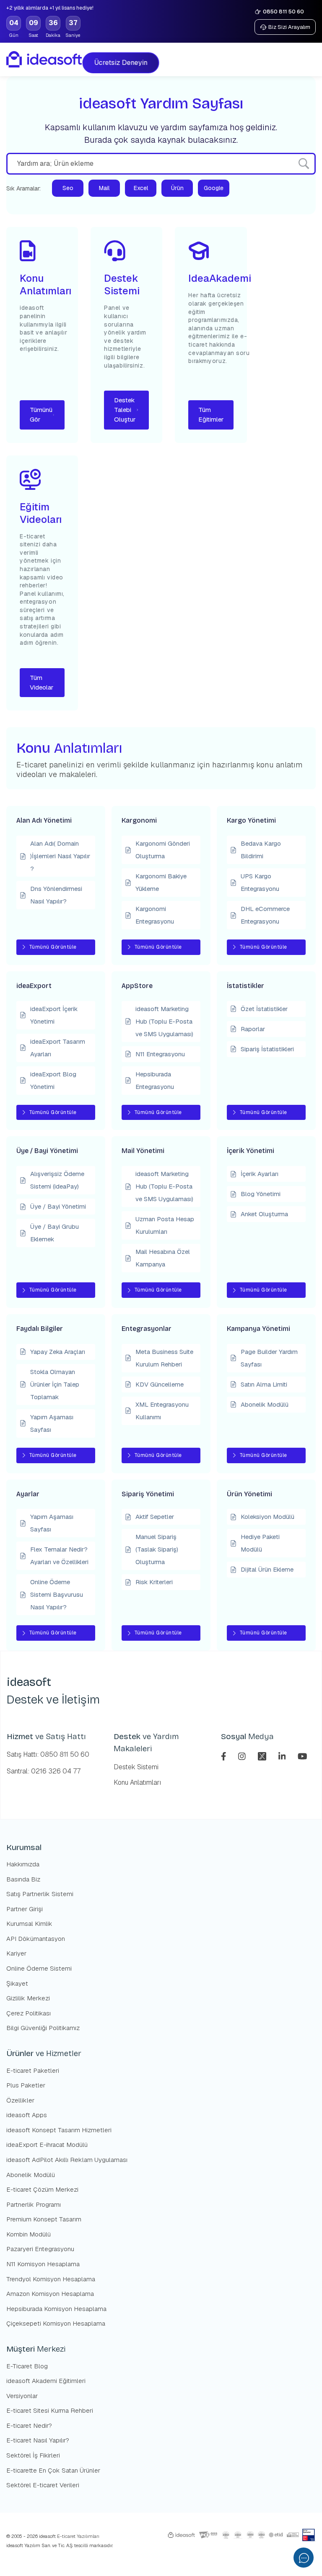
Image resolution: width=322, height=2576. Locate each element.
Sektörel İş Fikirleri (33, 2455)
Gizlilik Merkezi (28, 1998)
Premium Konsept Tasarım (44, 2219)
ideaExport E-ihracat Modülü (47, 2145)
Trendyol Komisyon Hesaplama (51, 2279)
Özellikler (20, 2100)
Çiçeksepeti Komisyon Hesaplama (56, 2323)
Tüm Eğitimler (211, 414)
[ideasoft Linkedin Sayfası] (283, 1756)
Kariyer (16, 1953)
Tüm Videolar (42, 682)
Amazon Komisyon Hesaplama (50, 2294)
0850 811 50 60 (283, 12)
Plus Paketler (26, 2085)
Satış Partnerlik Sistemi (40, 1894)
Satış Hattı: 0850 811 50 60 (48, 1754)
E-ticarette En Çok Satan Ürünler (53, 2470)
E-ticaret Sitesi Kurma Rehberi (50, 2410)
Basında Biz (23, 1879)
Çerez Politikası (29, 2013)
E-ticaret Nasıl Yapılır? (38, 2440)
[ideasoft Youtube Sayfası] (303, 1756)
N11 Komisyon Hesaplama (43, 2264)
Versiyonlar (22, 2396)
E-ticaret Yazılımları (78, 2536)
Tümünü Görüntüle (53, 947)
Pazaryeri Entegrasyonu (40, 2249)
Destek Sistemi (136, 1767)
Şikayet (17, 1983)
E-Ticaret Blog (27, 2366)
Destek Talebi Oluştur (125, 410)
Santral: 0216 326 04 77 (44, 1771)
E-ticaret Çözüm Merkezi (42, 2189)
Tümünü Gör (41, 414)
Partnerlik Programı (34, 2204)
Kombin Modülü (29, 2234)
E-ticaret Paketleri (33, 2070)
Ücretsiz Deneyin (118, 63)
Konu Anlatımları (137, 1782)
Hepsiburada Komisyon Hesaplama (56, 2309)
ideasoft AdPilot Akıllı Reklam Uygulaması (67, 2160)
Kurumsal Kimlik (29, 1924)
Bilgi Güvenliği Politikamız (43, 2028)
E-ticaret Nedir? (29, 2425)
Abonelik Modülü (31, 2175)
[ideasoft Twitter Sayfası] (263, 1756)
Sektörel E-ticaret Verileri (43, 2485)
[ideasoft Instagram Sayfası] (243, 1756)
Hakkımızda (23, 1864)
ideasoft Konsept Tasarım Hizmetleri (59, 2130)
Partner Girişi (25, 1909)
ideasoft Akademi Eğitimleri (46, 2381)
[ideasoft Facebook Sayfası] (225, 1756)
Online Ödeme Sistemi (39, 1968)
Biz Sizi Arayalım (289, 27)
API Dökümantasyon (36, 1939)
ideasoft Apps (27, 2115)
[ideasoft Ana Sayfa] (44, 59)
